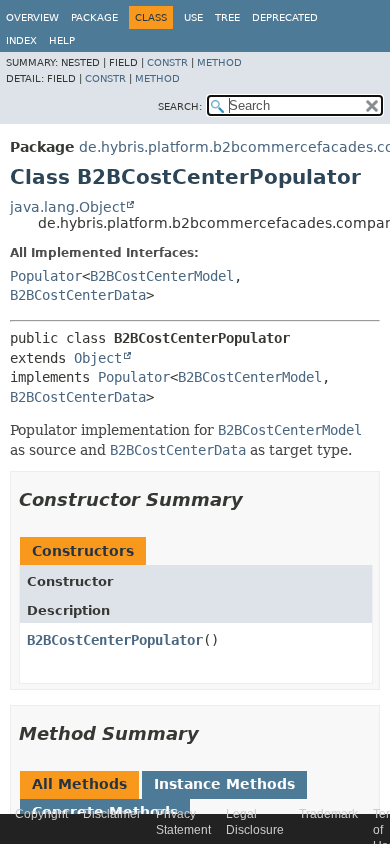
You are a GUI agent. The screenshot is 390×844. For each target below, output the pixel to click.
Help (62, 40)
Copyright (41, 814)
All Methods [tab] (79, 784)
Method (219, 62)
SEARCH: (180, 106)
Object (98, 358)
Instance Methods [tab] (224, 784)
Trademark (328, 814)
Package (94, 17)
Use (193, 17)
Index (21, 40)
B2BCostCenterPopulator (115, 640)
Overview (32, 17)
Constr (167, 62)
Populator (46, 276)
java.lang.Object (67, 207)
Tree (227, 17)
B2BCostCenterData (78, 295)
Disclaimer (112, 814)
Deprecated (285, 17)
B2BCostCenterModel (162, 276)
